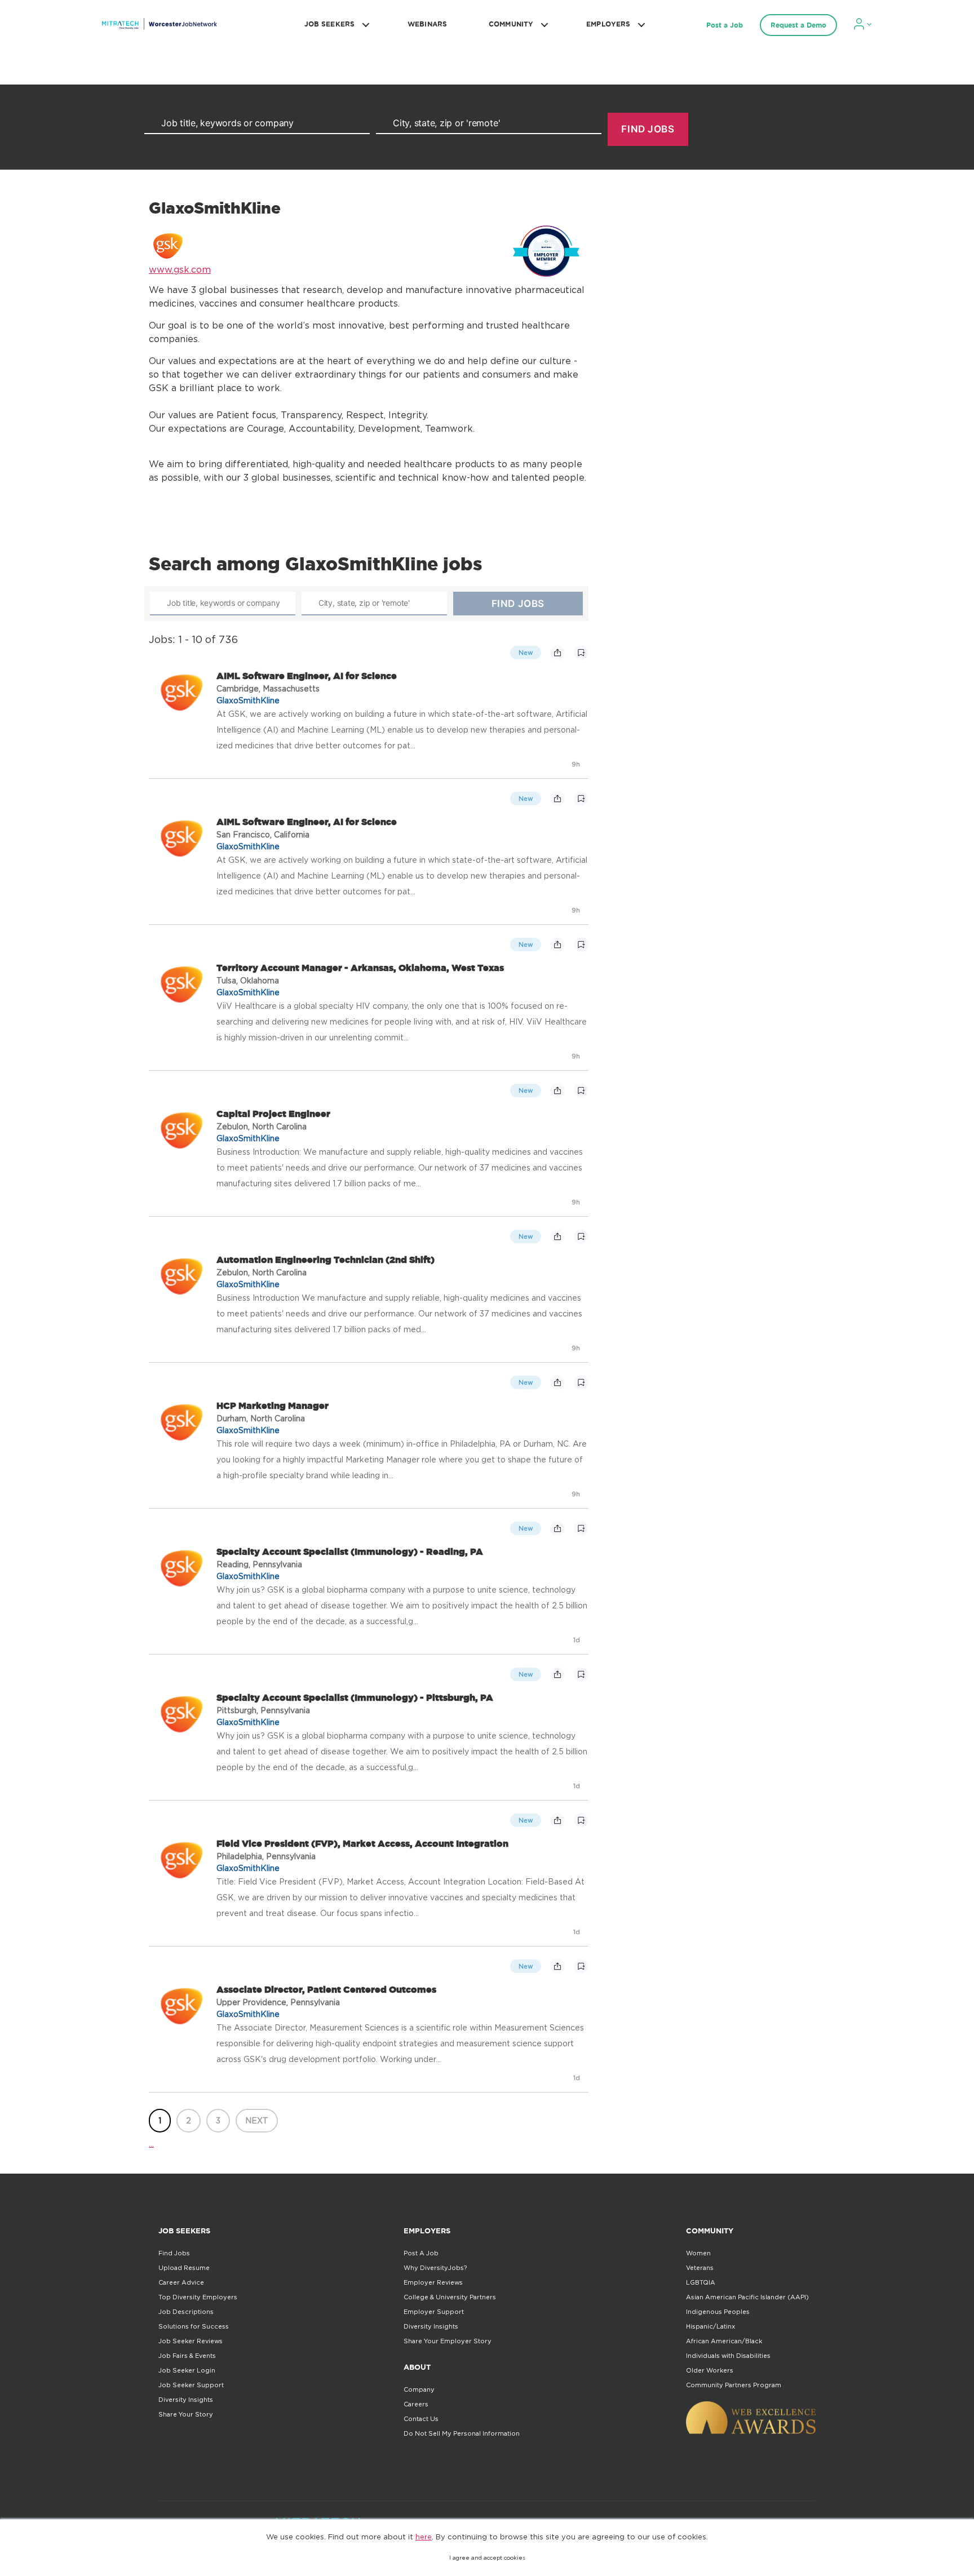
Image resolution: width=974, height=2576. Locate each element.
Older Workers (710, 2370)
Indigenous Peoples (718, 2312)
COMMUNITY (511, 24)
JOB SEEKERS (329, 24)
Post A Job (421, 2253)
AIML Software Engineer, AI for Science (307, 676)
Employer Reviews (433, 2282)
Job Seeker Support (191, 2385)
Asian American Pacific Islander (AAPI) (747, 2297)
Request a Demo (798, 25)
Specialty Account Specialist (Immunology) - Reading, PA (350, 1551)
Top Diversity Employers (198, 2297)
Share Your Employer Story (448, 2341)
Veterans (700, 2268)
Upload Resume (184, 2268)
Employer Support (434, 2312)
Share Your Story (186, 2414)
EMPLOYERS (608, 24)
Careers (416, 2404)
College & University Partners (450, 2297)
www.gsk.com (180, 269)
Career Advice (181, 2282)
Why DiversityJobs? (435, 2268)
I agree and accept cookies (487, 2558)
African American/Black (724, 2341)
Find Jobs (174, 2253)
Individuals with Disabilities (728, 2356)
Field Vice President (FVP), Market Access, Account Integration (362, 1843)
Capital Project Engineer (273, 1114)
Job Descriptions (186, 2312)
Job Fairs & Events (187, 2356)
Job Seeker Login (187, 2370)
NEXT (257, 2120)
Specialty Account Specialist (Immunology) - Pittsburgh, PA (355, 1697)
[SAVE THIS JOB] (581, 653)
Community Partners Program (734, 2385)
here (424, 2537)
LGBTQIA (701, 2282)
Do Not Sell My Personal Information (462, 2433)
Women (698, 2253)
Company (419, 2389)
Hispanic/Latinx (710, 2326)
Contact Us (421, 2419)
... (151, 2143)
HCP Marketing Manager (273, 1406)
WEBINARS (427, 24)
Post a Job (725, 25)
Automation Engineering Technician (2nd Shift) (326, 1260)
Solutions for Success (194, 2326)
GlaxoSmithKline (248, 700)
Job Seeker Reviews (191, 2341)
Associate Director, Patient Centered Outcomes (326, 1989)
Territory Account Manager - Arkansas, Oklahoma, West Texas (360, 968)
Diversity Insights (186, 2400)
